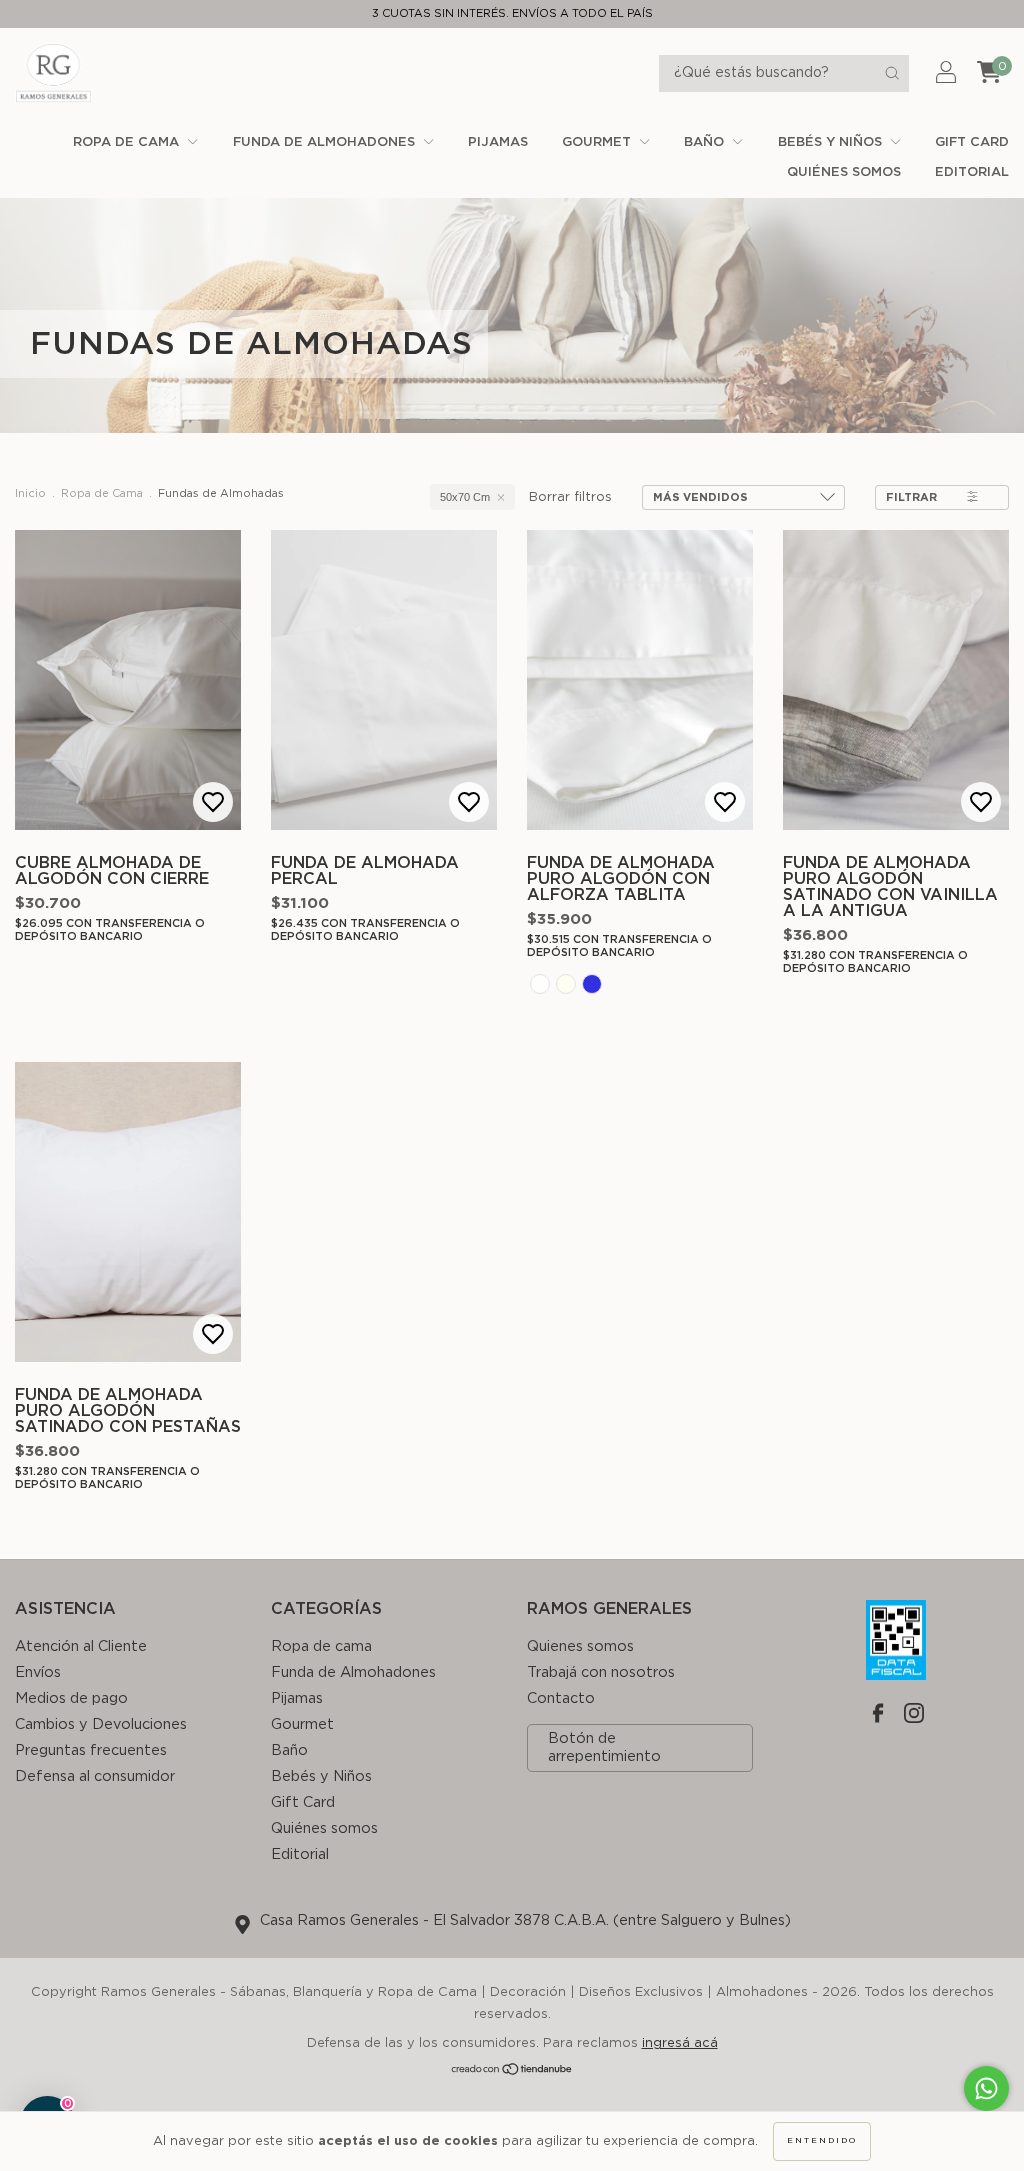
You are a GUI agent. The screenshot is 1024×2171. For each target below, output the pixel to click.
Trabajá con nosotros (601, 1672)
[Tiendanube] (512, 2072)
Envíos (38, 1672)
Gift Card (972, 142)
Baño (706, 142)
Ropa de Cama (102, 493)
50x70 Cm (465, 497)
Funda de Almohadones (326, 142)
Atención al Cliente (81, 1646)
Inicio (30, 493)
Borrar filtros (570, 497)
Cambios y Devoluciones (101, 1724)
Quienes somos (580, 1646)
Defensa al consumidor (95, 1776)
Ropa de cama (128, 142)
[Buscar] (892, 73)
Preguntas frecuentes (91, 1750)
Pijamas (498, 142)
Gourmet (598, 142)
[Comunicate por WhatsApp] (986, 2088)
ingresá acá (680, 2043)
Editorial (972, 172)
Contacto (561, 1698)
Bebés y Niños (832, 142)
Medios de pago (71, 1698)
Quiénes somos (844, 172)
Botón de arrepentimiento (604, 1747)
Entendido (822, 2141)
